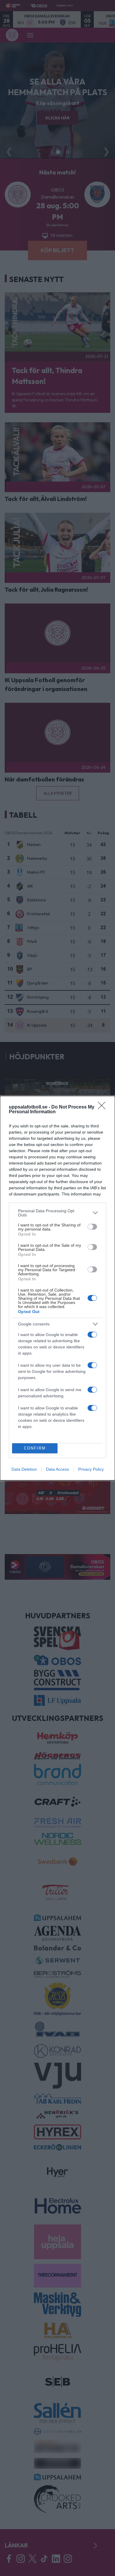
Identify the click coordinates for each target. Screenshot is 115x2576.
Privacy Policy (91, 1469)
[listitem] (57, 1213)
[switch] (92, 1227)
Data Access (57, 1469)
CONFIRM (35, 1448)
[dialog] (57, 1288)
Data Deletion (24, 1469)
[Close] (103, 1107)
